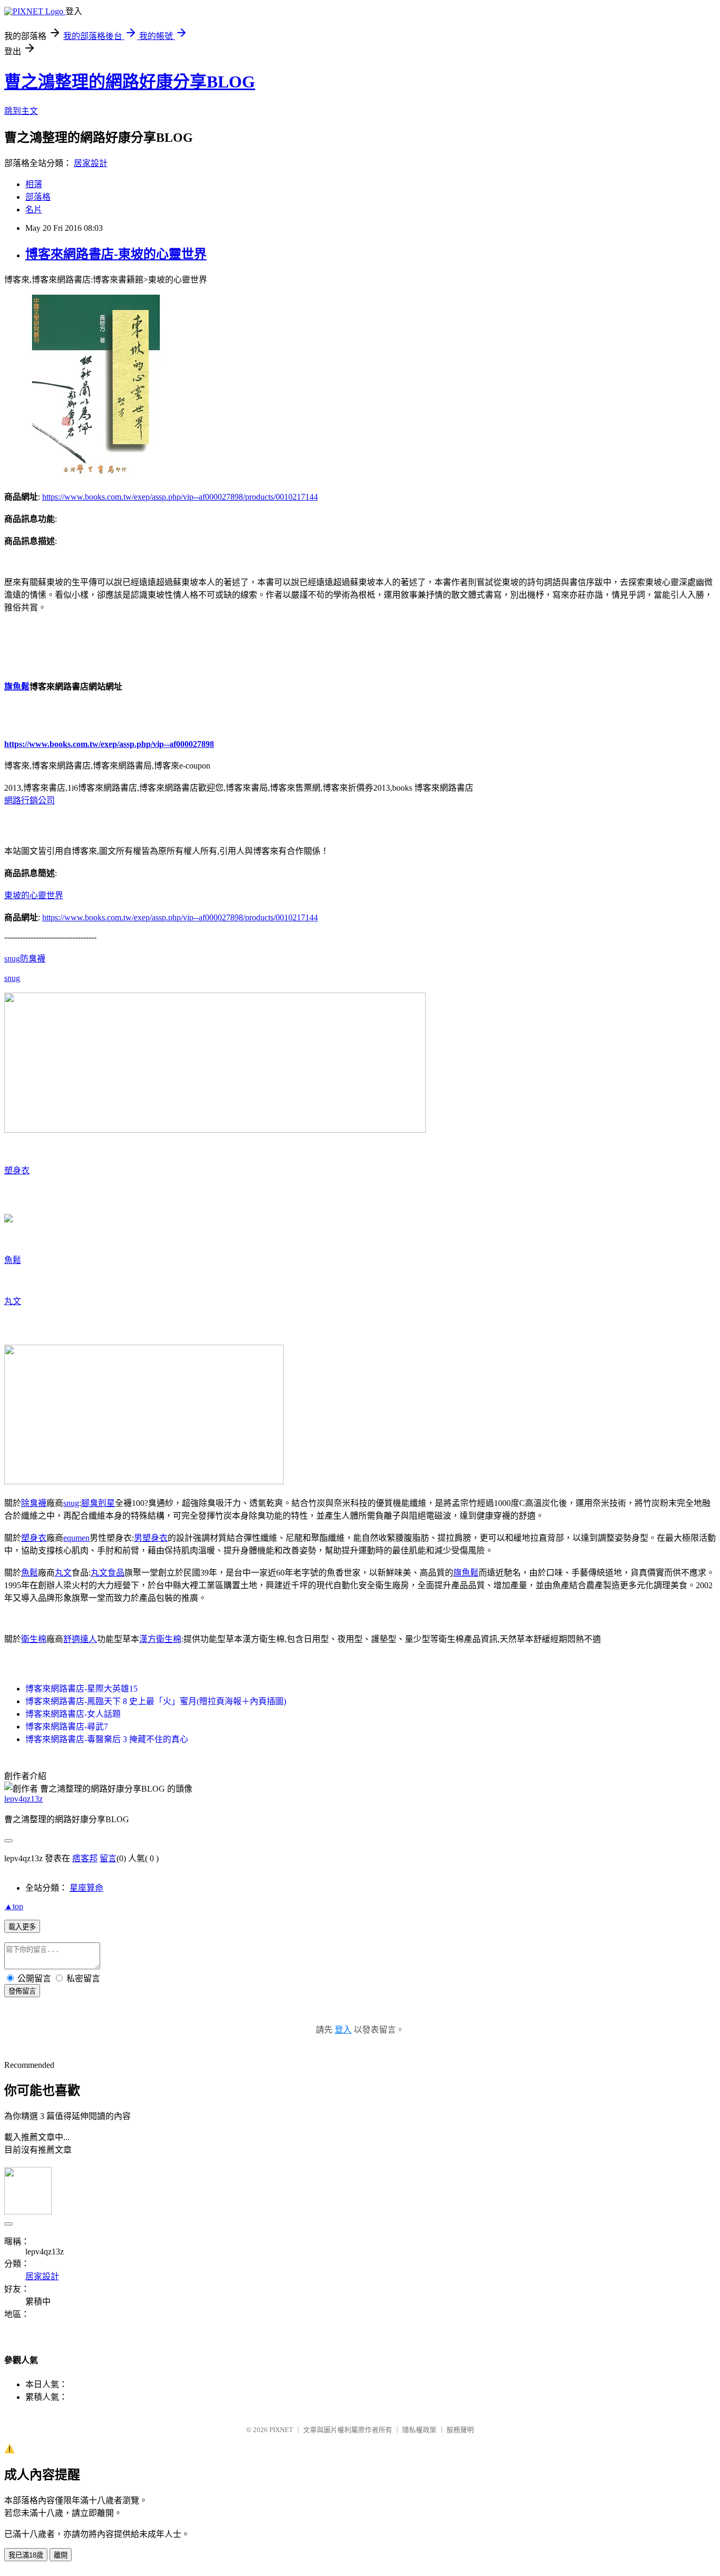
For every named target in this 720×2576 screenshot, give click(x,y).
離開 (61, 2555)
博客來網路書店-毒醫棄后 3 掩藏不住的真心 (107, 1739)
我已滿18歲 (26, 2555)
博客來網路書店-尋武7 (67, 1727)
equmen (76, 1538)
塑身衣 (17, 1170)
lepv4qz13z (23, 1799)
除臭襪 (34, 1503)
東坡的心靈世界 (34, 895)
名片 (34, 210)
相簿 (34, 184)
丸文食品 (108, 1573)
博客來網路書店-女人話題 (73, 1714)
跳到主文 (21, 111)
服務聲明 (460, 2430)
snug (12, 978)
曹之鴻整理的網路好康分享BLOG (130, 82)
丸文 (13, 1301)
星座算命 (86, 1888)
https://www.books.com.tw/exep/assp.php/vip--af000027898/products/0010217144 (180, 497)
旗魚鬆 (17, 687)
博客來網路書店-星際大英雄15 (81, 1689)
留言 (108, 1858)
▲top (14, 1906)
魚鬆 (13, 1260)
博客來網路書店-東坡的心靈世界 (116, 254)
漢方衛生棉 (160, 1639)
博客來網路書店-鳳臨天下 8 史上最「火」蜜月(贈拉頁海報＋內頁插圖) (156, 1701)
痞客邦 (85, 1858)
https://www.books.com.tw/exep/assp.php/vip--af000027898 (109, 744)
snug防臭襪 (25, 959)
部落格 (38, 197)
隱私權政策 (419, 2430)
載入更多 (22, 1927)
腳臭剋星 (98, 1503)
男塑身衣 (151, 1538)
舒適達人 (80, 1639)
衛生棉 (34, 1639)
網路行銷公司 (30, 800)
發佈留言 (22, 1991)
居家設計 (91, 163)
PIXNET (281, 2430)
